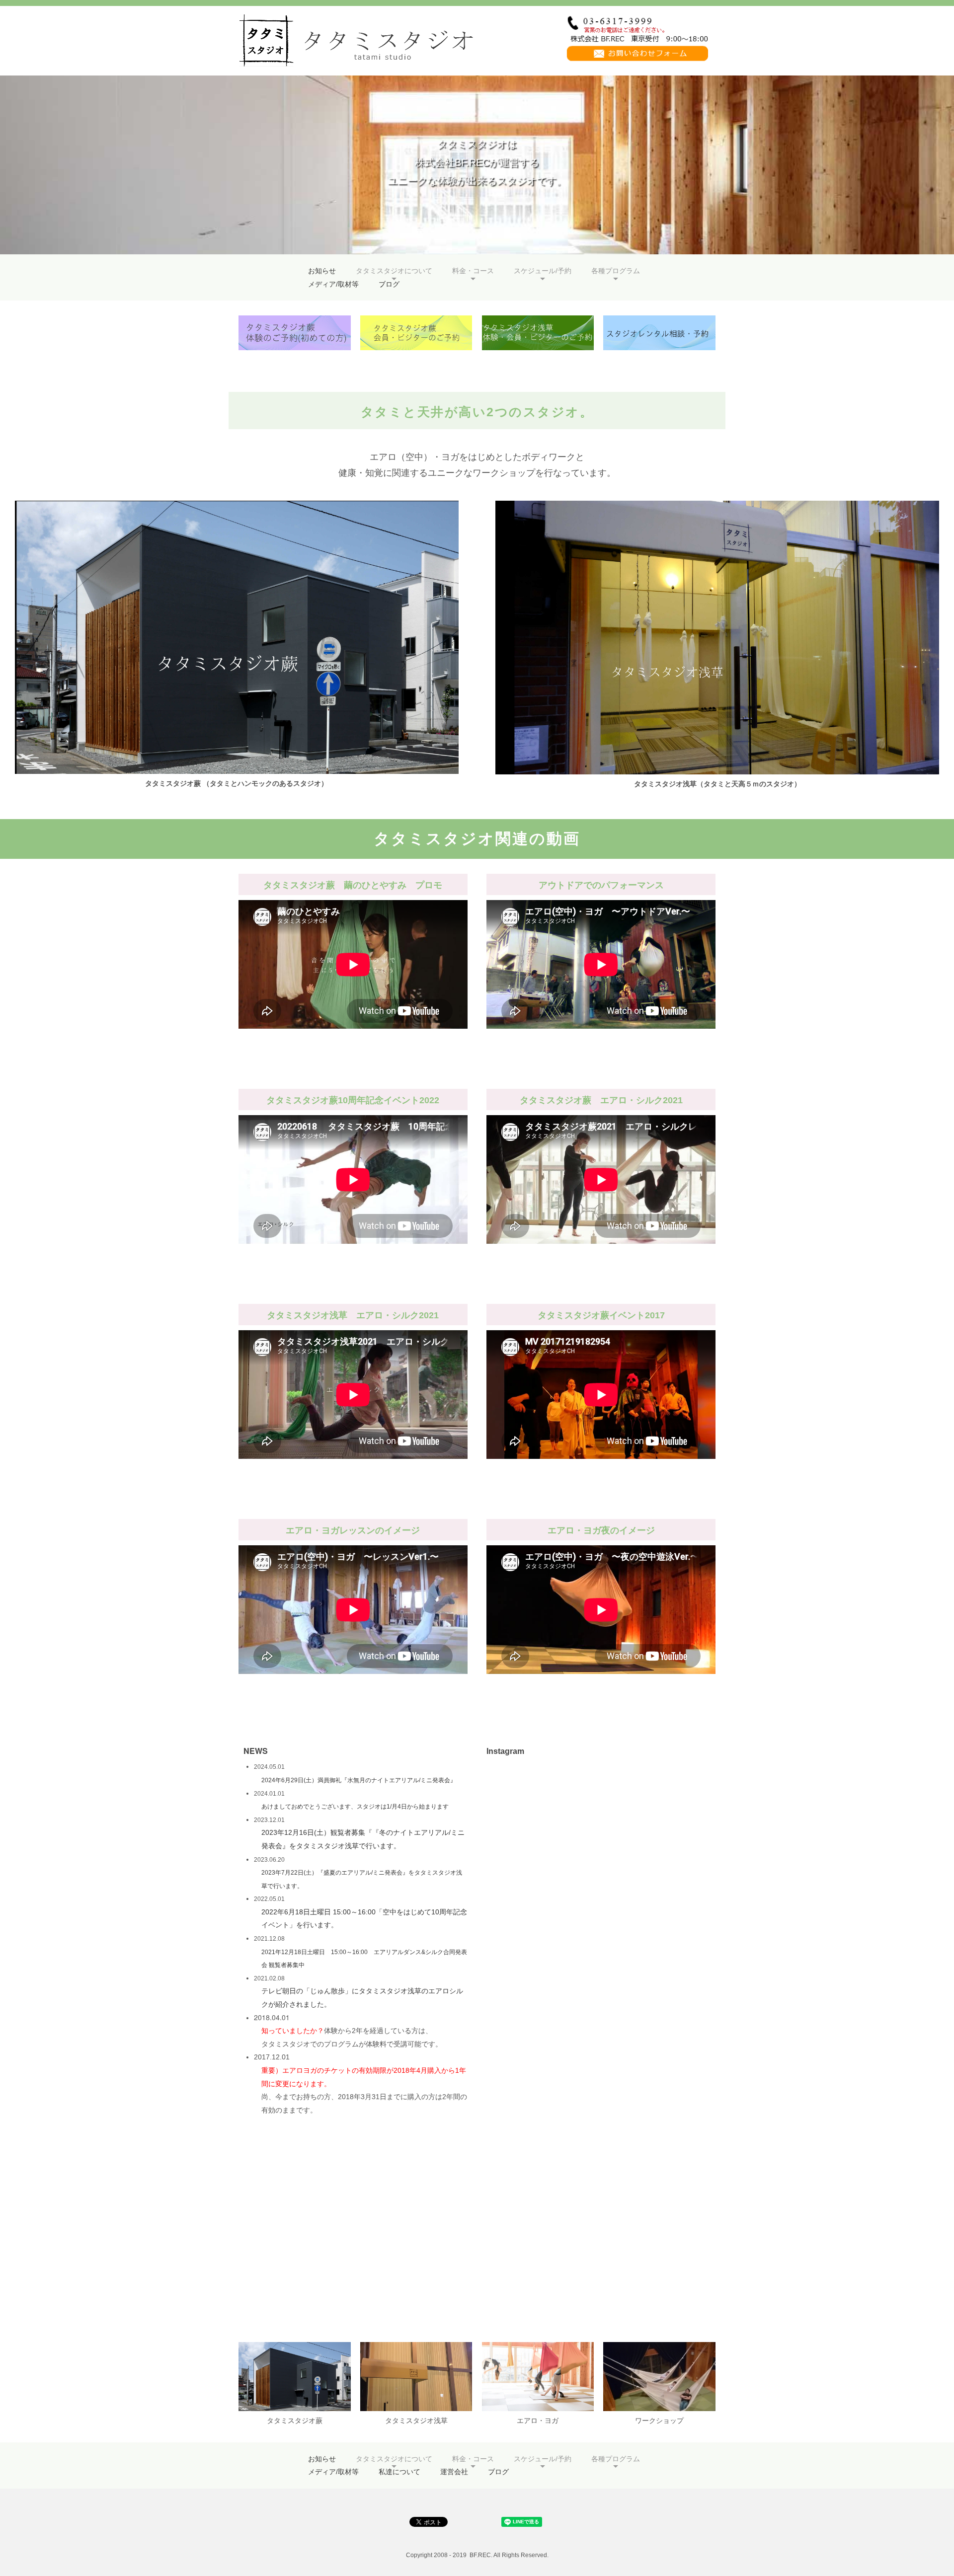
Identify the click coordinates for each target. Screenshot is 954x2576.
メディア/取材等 (333, 284)
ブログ (389, 284)
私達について (399, 2472)
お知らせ (322, 271)
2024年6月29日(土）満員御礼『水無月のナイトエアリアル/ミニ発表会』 (359, 1780)
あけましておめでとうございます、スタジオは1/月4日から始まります (355, 1807)
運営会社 (454, 2472)
